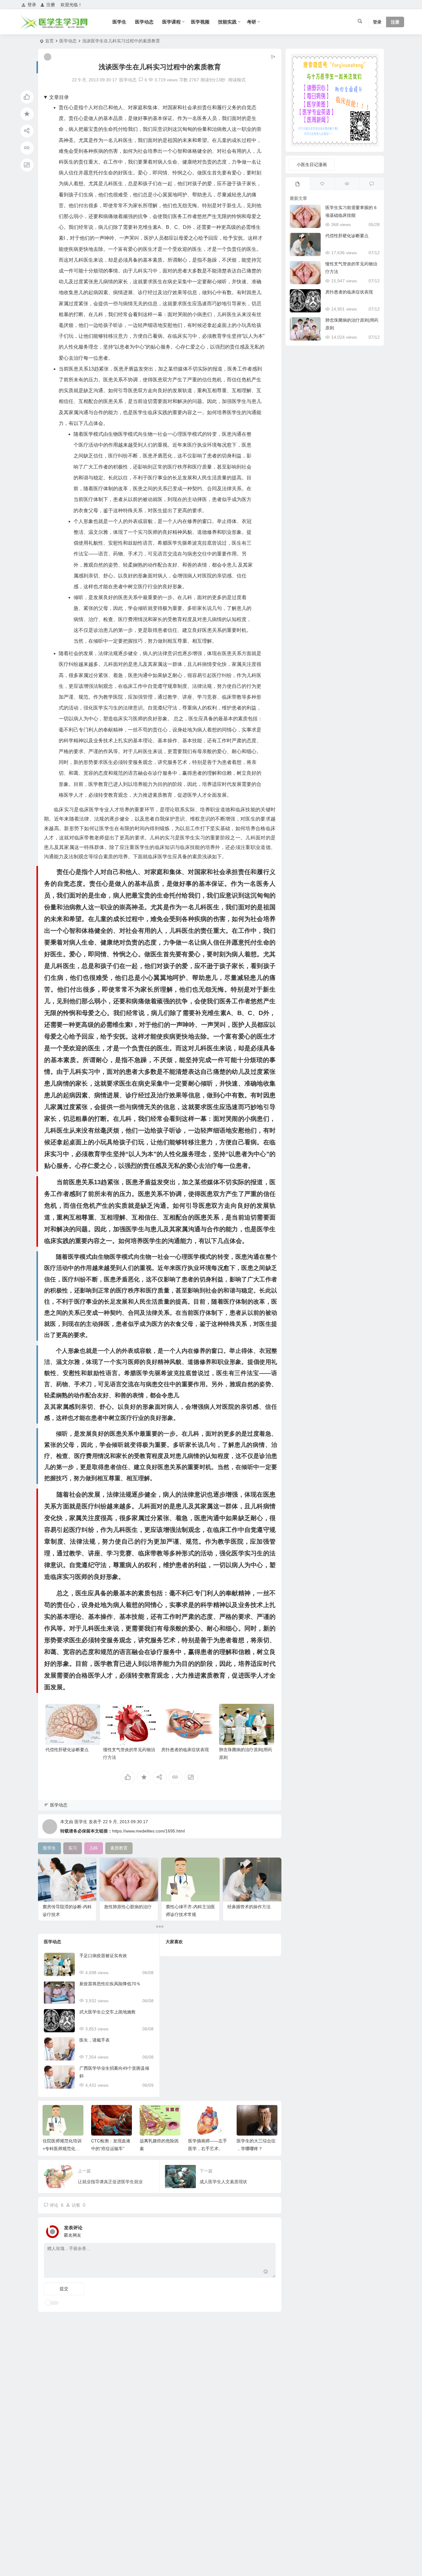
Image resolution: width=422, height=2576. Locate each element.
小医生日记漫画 (312, 165)
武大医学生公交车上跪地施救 (108, 2012)
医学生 (119, 22)
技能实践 (227, 22)
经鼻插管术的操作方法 (249, 1907)
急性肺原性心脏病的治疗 (128, 1907)
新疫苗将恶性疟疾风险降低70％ (110, 1984)
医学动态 (144, 22)
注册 (51, 5)
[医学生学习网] (54, 27)
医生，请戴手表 (95, 2040)
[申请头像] (269, 2230)
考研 (251, 22)
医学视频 (200, 22)
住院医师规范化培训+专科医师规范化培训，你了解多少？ (62, 2149)
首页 (49, 41)
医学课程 (171, 22)
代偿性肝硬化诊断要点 (67, 1750)
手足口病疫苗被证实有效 (103, 1956)
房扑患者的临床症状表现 (185, 1750)
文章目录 (59, 97)
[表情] (266, 2272)
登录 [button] (32, 5)
